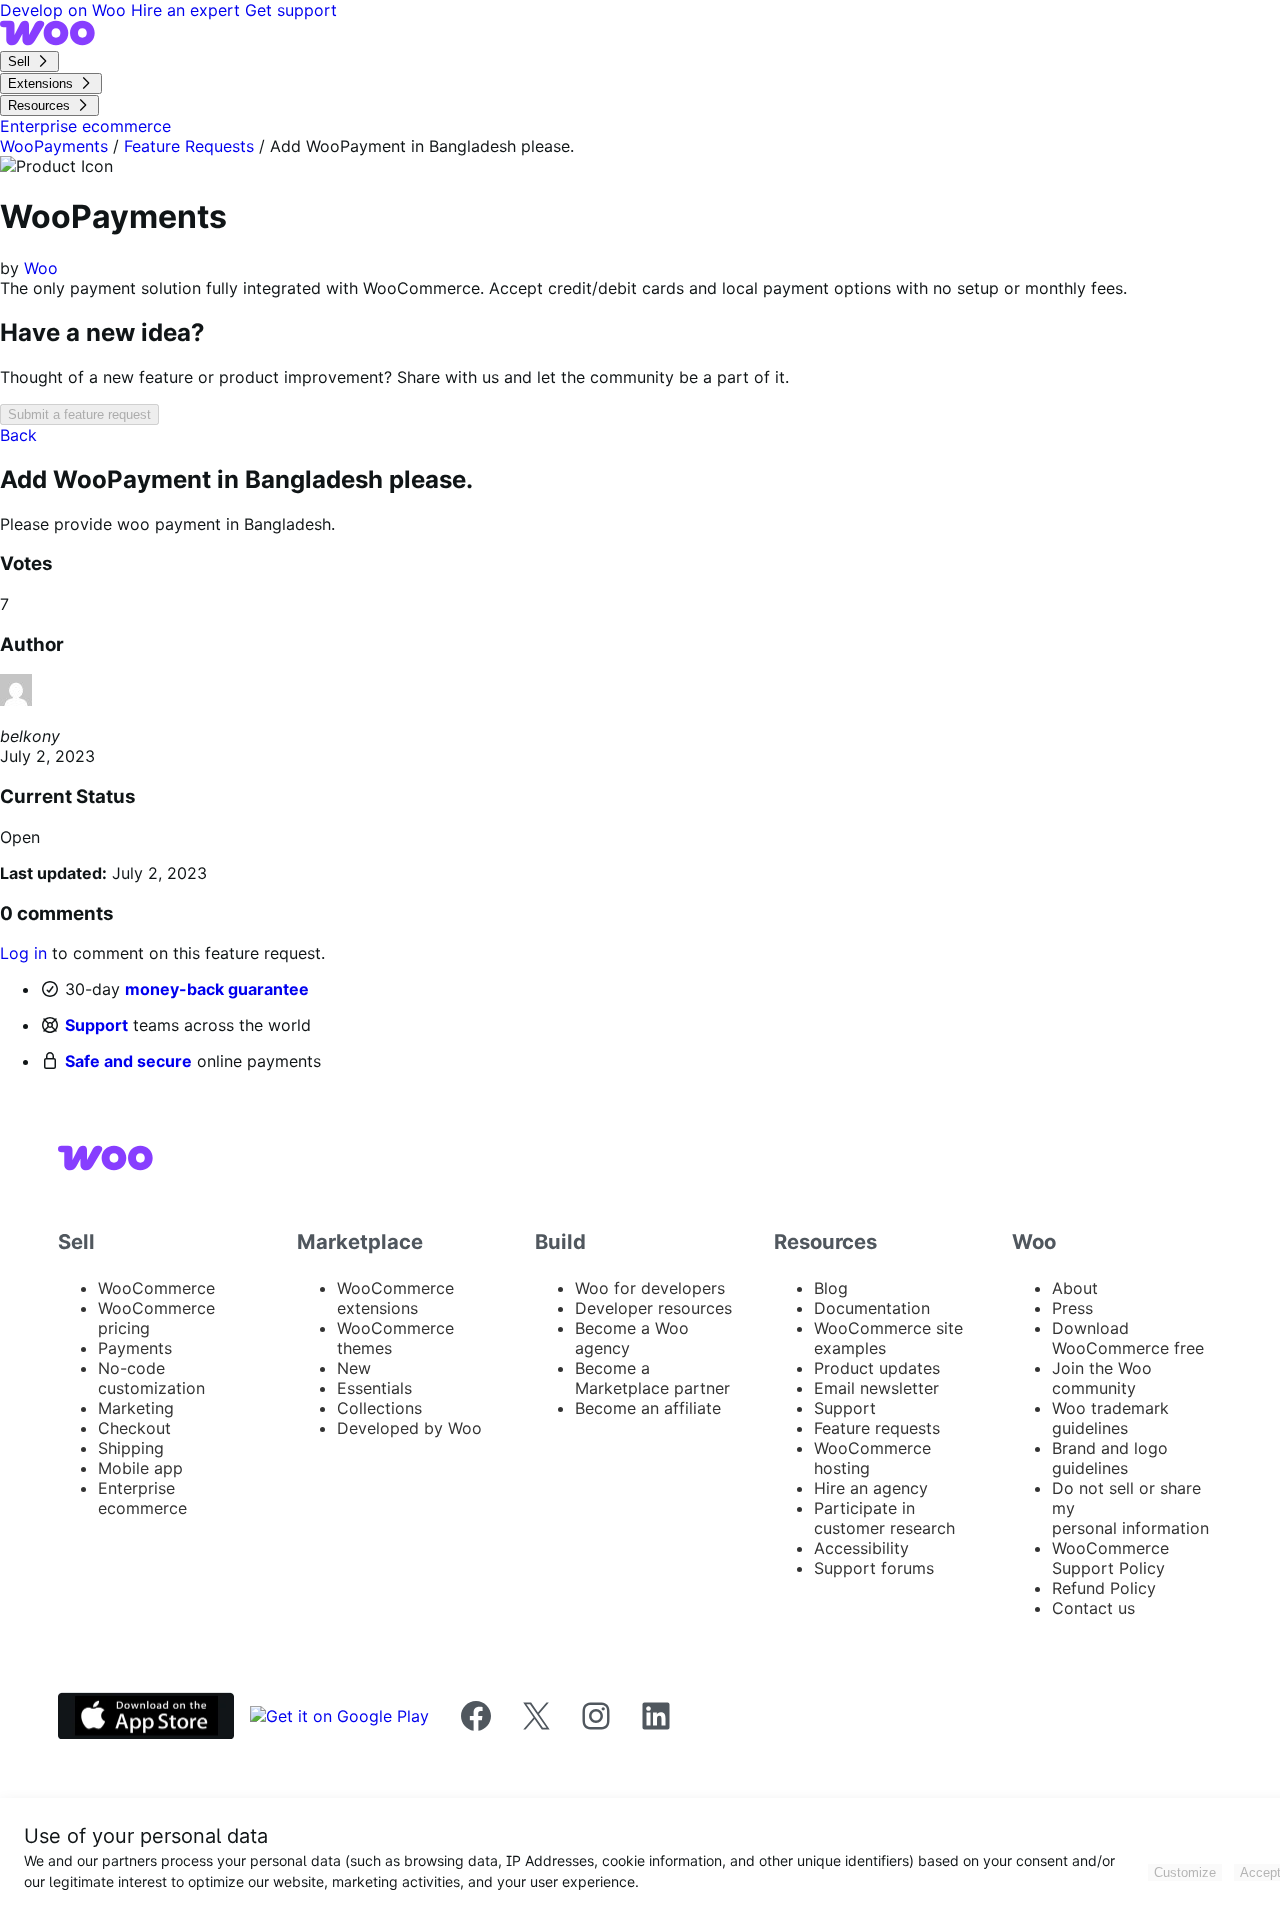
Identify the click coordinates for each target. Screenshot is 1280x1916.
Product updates (877, 1368)
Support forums (874, 1568)
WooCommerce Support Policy (1110, 1558)
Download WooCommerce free (1128, 1338)
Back (18, 435)
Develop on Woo (65, 10)
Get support (291, 10)
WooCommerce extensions (395, 1298)
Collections (379, 1408)
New (354, 1368)
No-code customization (151, 1378)
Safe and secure (128, 1061)
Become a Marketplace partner (652, 1378)
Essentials (374, 1388)
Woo (41, 268)
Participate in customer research (884, 1518)
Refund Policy (1104, 1588)
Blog (831, 1288)
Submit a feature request (79, 414)
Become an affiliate (648, 1408)
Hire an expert (188, 10)
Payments (135, 1348)
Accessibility (861, 1548)
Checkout (134, 1428)
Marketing (136, 1408)
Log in (23, 953)
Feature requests (877, 1428)
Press (1072, 1308)
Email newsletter (876, 1388)
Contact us (1093, 1608)
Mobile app (140, 1468)
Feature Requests (189, 146)
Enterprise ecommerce (142, 1498)
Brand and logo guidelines (1110, 1458)
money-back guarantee (217, 989)
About (1075, 1288)
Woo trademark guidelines (1110, 1418)
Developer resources (653, 1308)
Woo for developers (650, 1288)
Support (96, 1025)
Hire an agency (871, 1488)
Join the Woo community (1102, 1378)
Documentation (872, 1308)
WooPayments (54, 146)
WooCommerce (156, 1288)
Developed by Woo (409, 1428)
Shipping (131, 1448)
